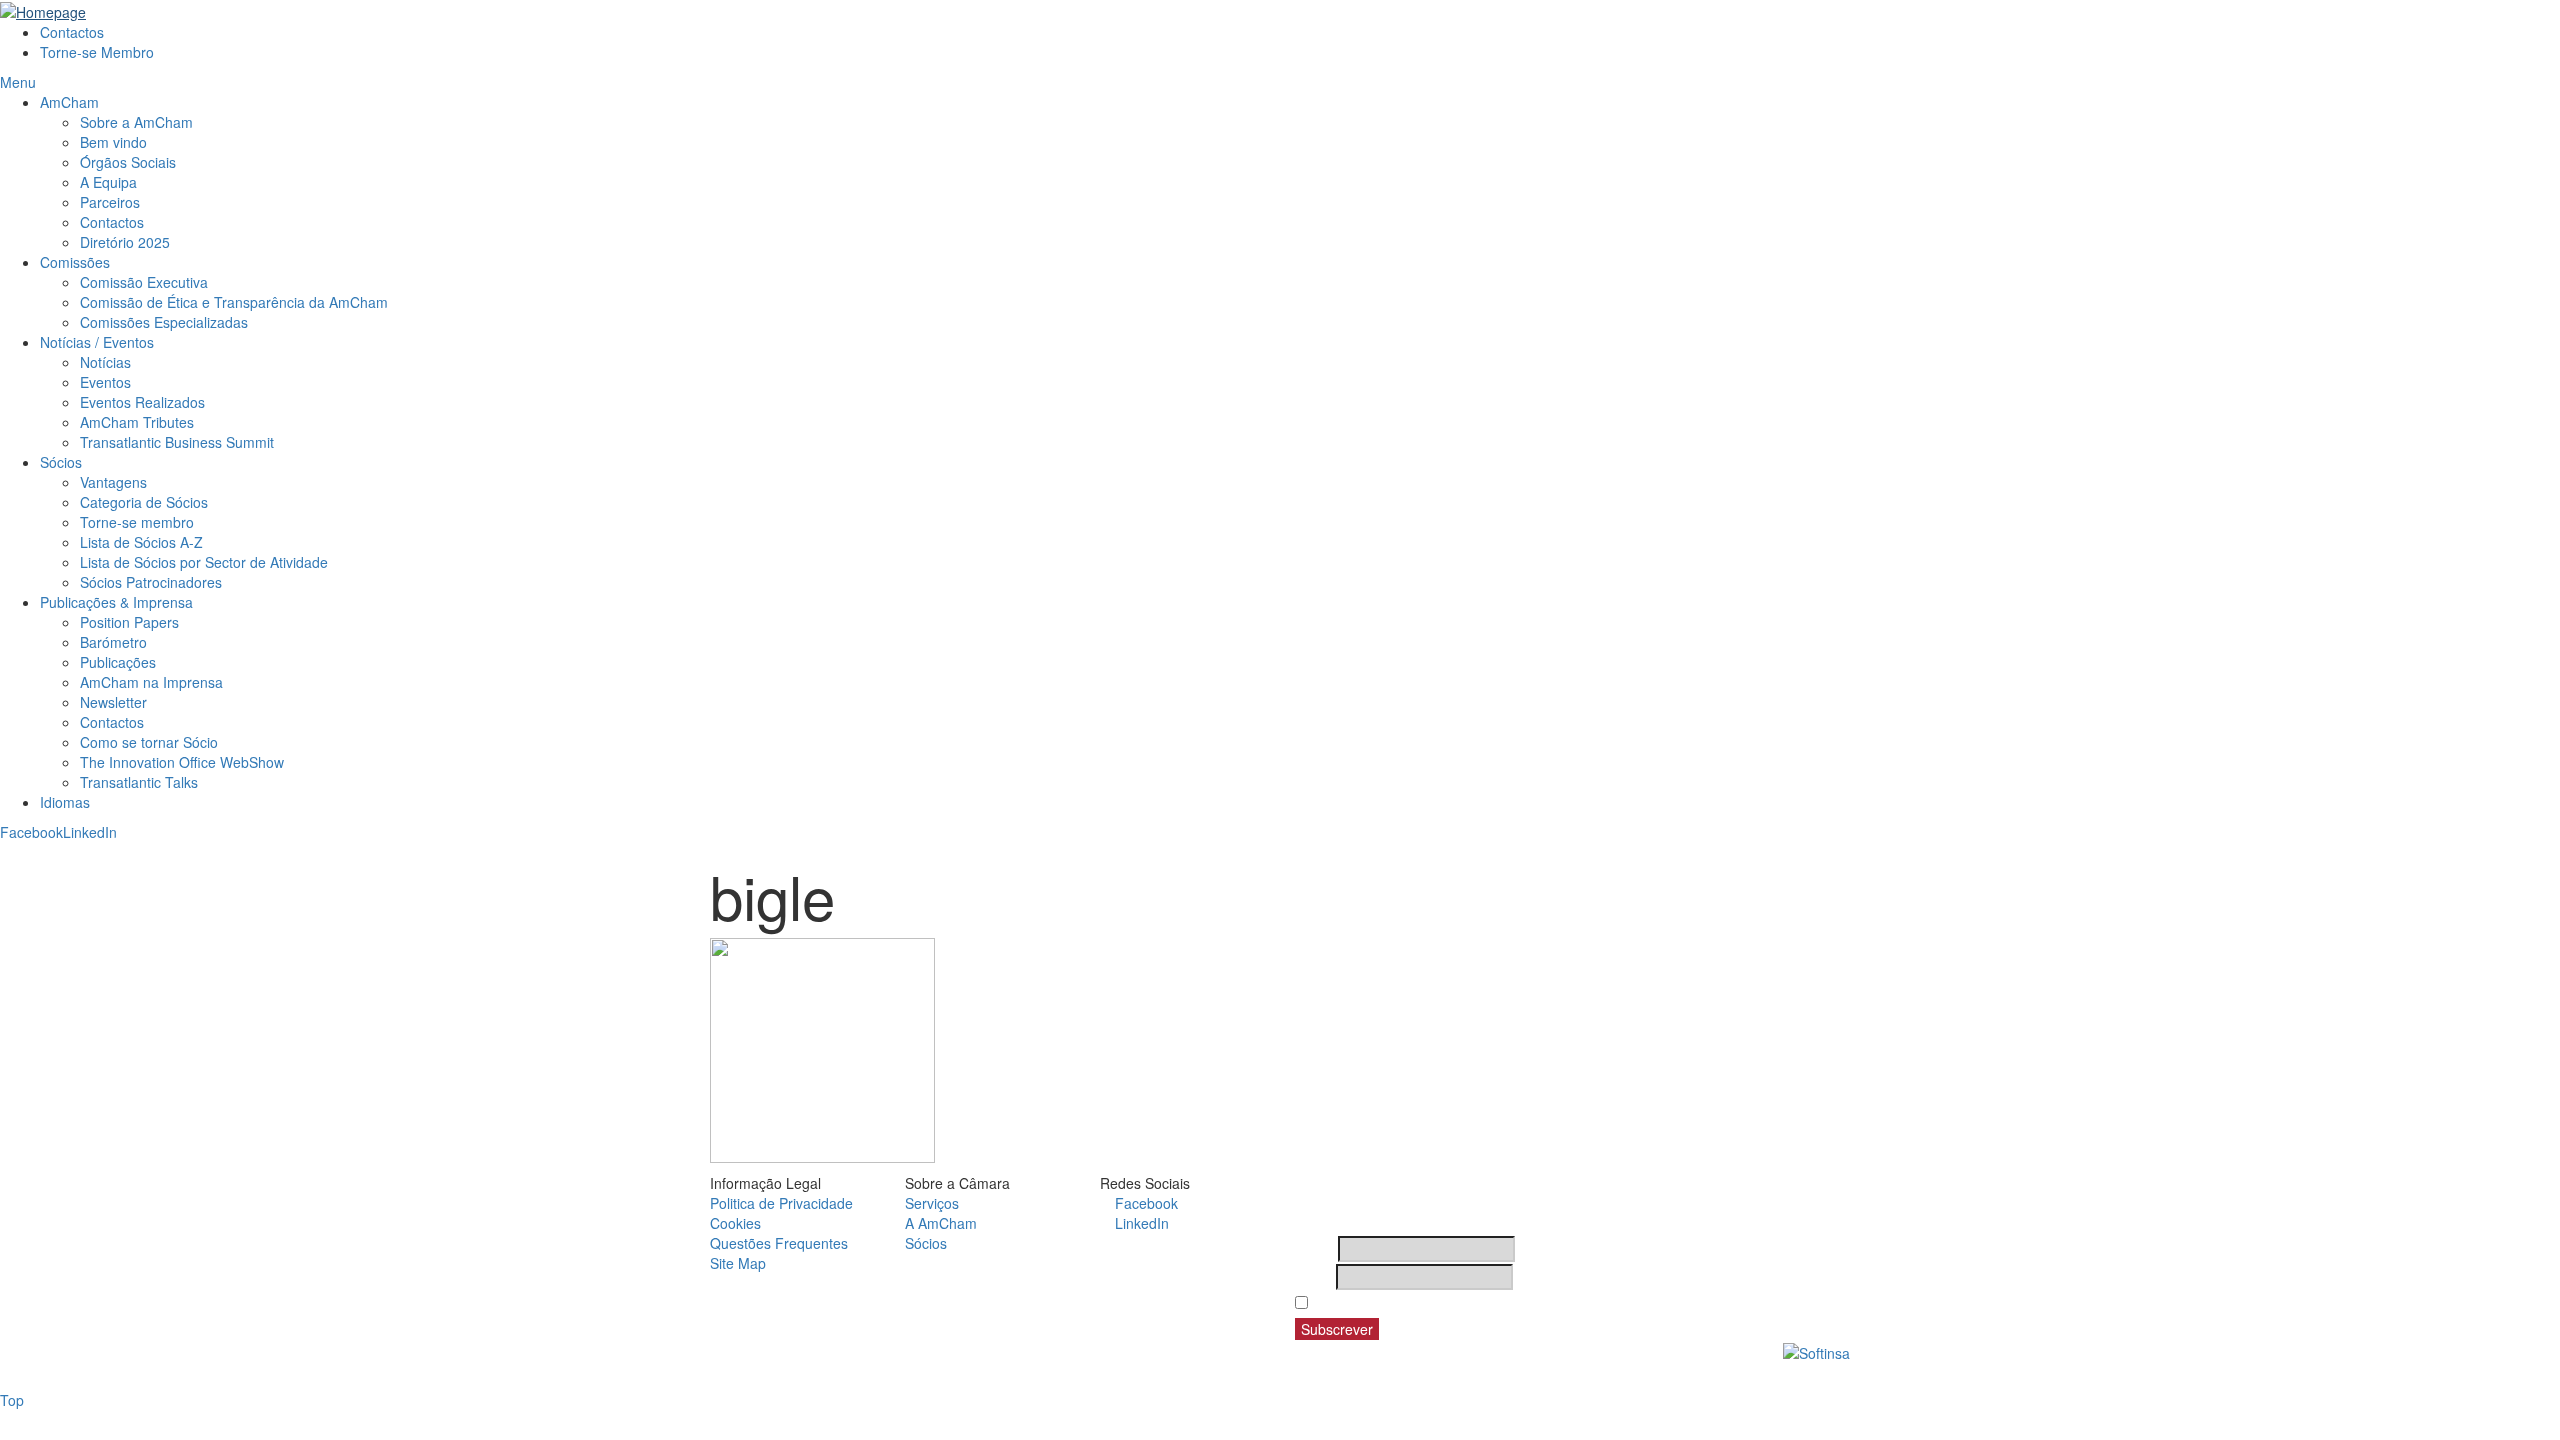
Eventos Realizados (142, 402)
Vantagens (113, 482)
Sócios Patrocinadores (151, 582)
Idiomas (65, 802)
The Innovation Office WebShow (182, 762)
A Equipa (108, 182)
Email (1313, 1277)
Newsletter (113, 702)
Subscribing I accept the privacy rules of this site (1478, 1303)
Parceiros (110, 202)
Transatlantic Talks (139, 782)
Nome (1314, 1249)
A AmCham (941, 1223)
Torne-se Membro (97, 52)
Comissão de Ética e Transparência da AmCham (234, 302)
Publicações (118, 662)
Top (12, 1400)
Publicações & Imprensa (116, 602)
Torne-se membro (137, 522)
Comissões (75, 262)
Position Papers (129, 622)
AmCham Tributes (137, 422)
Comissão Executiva (144, 282)
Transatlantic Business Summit (177, 442)
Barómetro (113, 642)
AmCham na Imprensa (151, 682)
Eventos (105, 382)
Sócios (61, 462)
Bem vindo (113, 142)
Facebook (31, 832)
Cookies (735, 1223)
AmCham (69, 102)
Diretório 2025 (125, 242)
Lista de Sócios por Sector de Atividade (204, 562)
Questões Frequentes (779, 1243)
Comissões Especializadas (164, 322)
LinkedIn (90, 832)
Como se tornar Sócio (149, 742)
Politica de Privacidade (781, 1203)
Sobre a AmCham (136, 122)
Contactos (72, 32)
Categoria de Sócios (144, 502)
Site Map (738, 1263)
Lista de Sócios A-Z (141, 542)
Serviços (932, 1203)
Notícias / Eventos (97, 342)
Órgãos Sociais (128, 162)
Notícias (105, 362)
